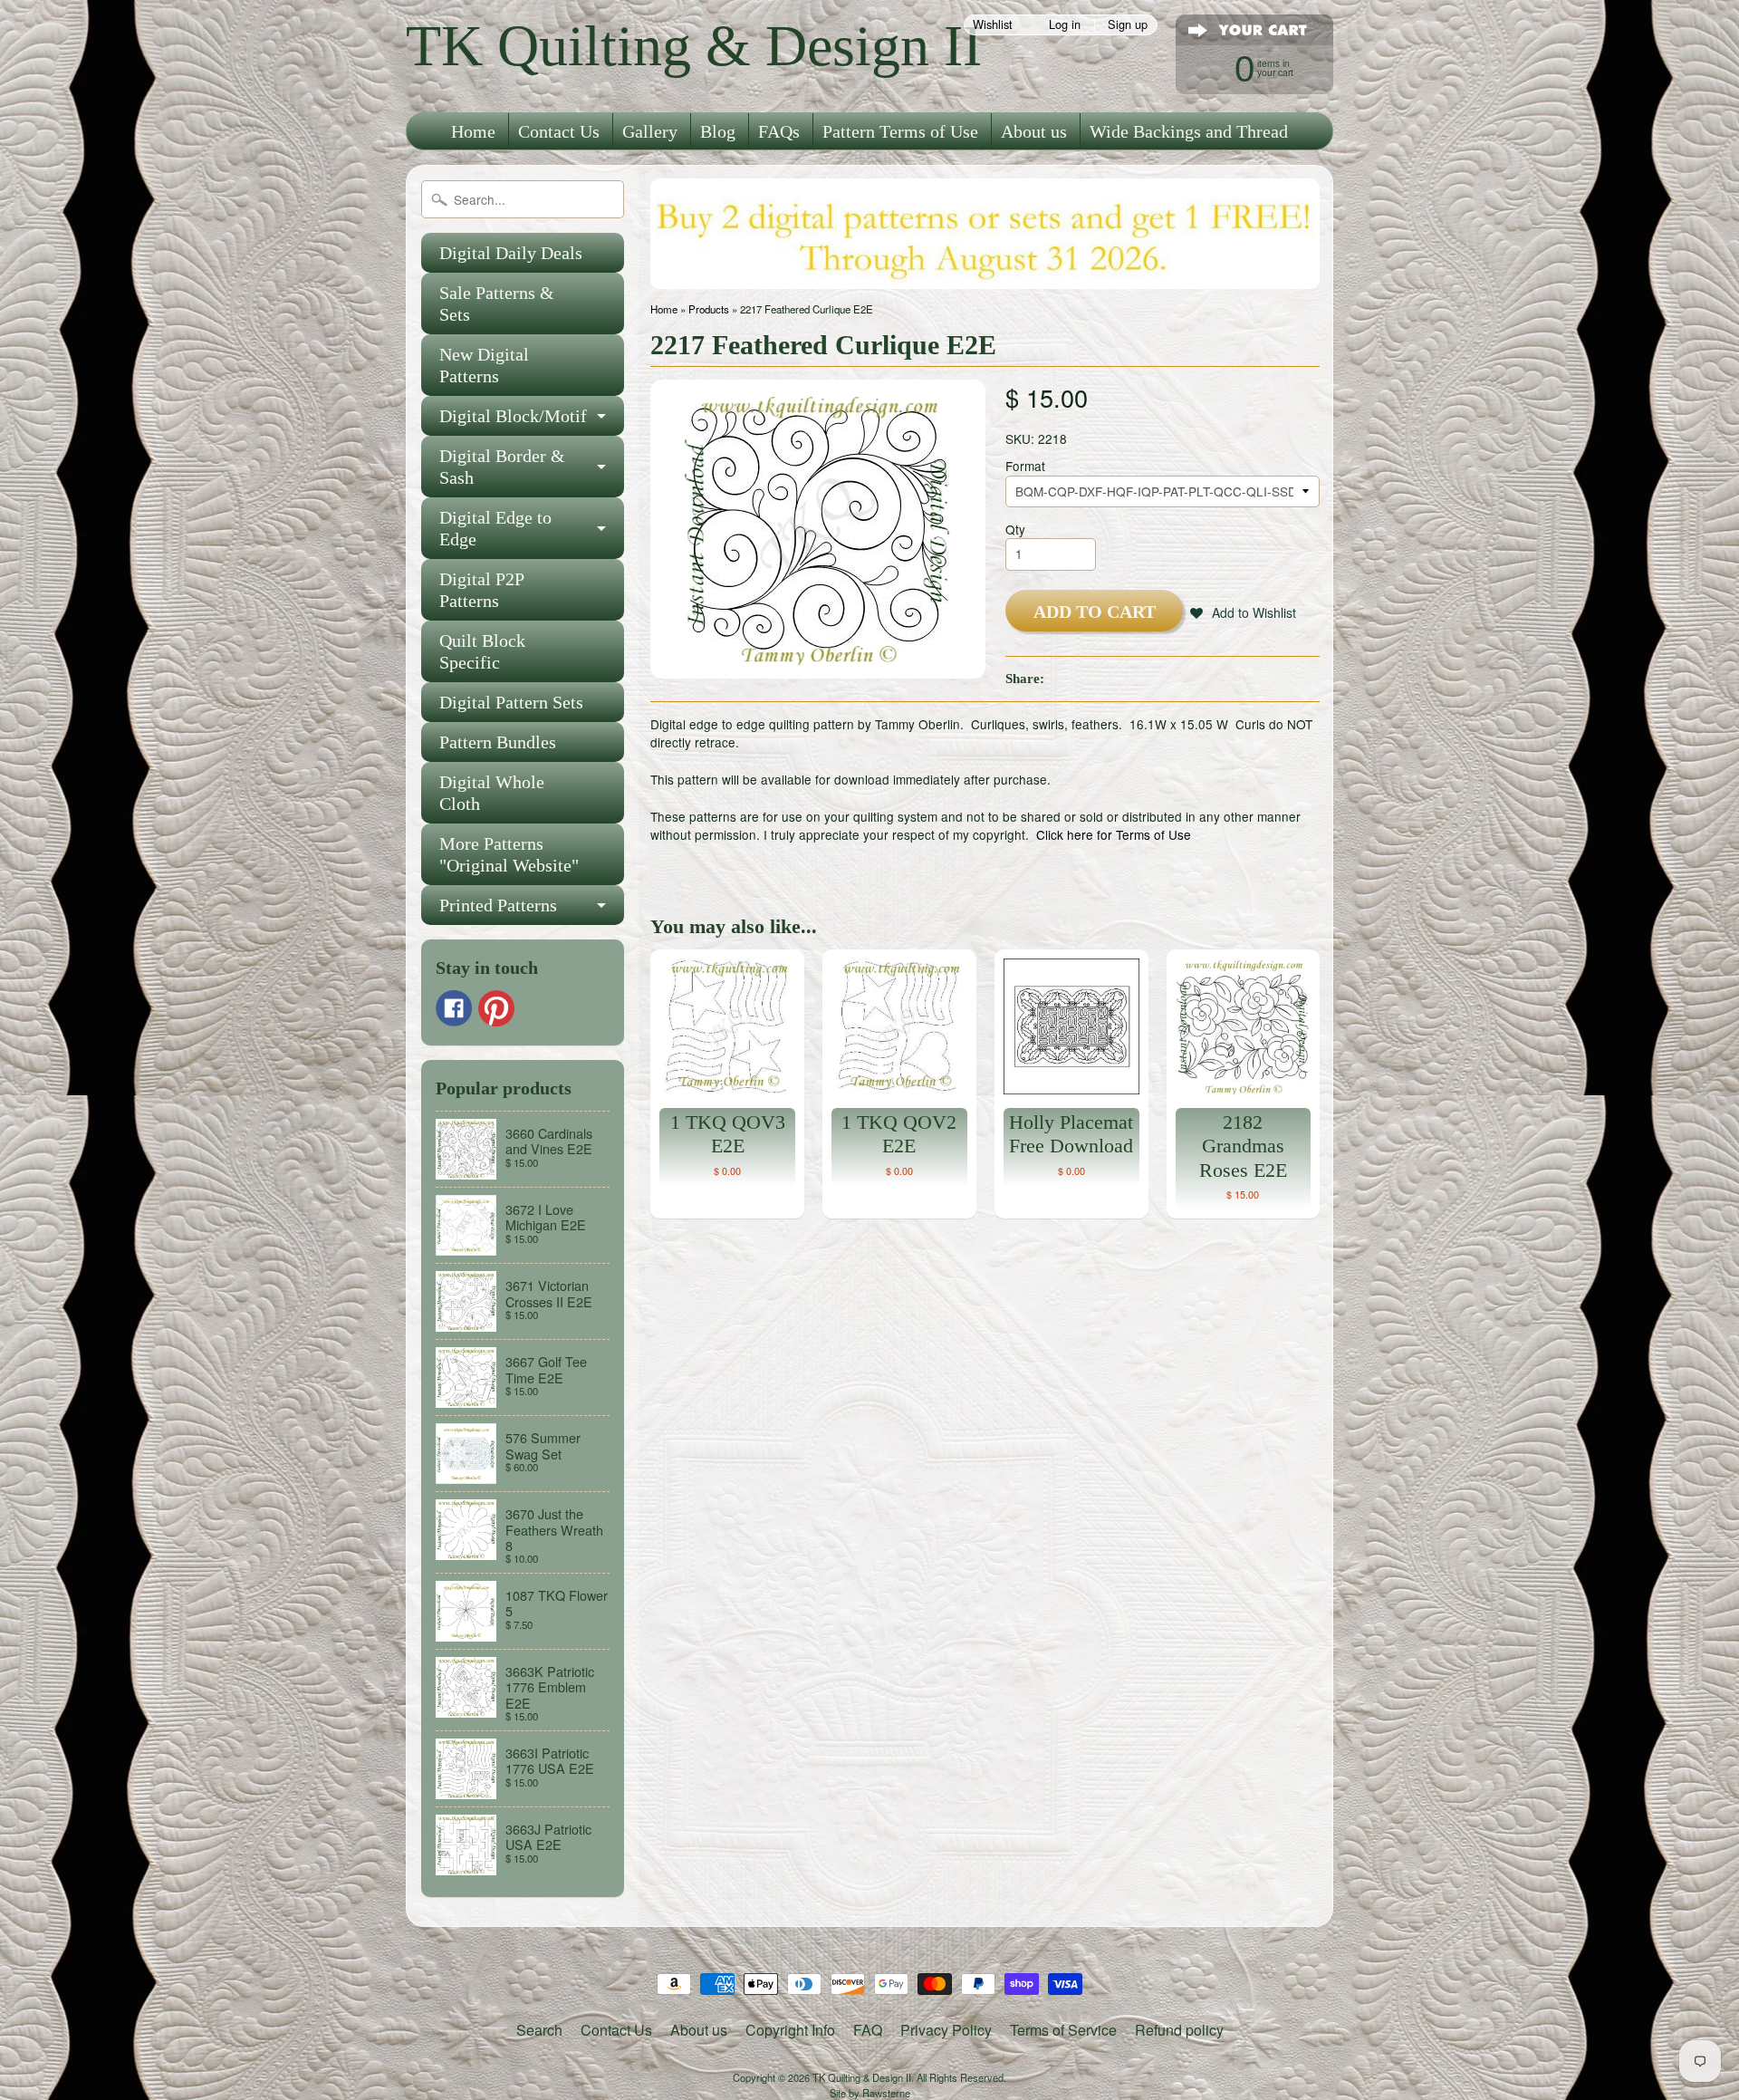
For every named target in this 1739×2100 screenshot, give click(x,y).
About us (1034, 131)
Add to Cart (1095, 612)
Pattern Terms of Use (900, 131)
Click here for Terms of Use (1114, 834)
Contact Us (559, 131)
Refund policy (1179, 2030)
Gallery (650, 131)
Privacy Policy (946, 2030)
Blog (718, 131)
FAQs (779, 131)
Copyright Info (790, 2030)
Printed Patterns (498, 905)
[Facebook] (454, 1008)
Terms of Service (1063, 2030)
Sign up (1128, 25)
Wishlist (993, 25)
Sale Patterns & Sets (497, 303)
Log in (1065, 25)
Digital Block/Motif (513, 416)
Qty (1015, 529)
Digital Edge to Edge (495, 528)
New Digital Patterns (484, 365)
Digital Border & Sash (502, 467)
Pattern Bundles (498, 742)
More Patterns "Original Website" (509, 854)
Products (709, 309)
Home (473, 131)
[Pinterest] (496, 1008)
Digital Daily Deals (511, 253)
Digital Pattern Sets (511, 702)
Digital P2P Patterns (482, 590)
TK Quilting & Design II (694, 46)
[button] (1243, 612)
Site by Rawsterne (870, 2093)
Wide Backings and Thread (1189, 131)
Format (1025, 466)
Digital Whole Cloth (492, 793)
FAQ (868, 2030)
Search (539, 2030)
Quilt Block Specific (482, 651)
